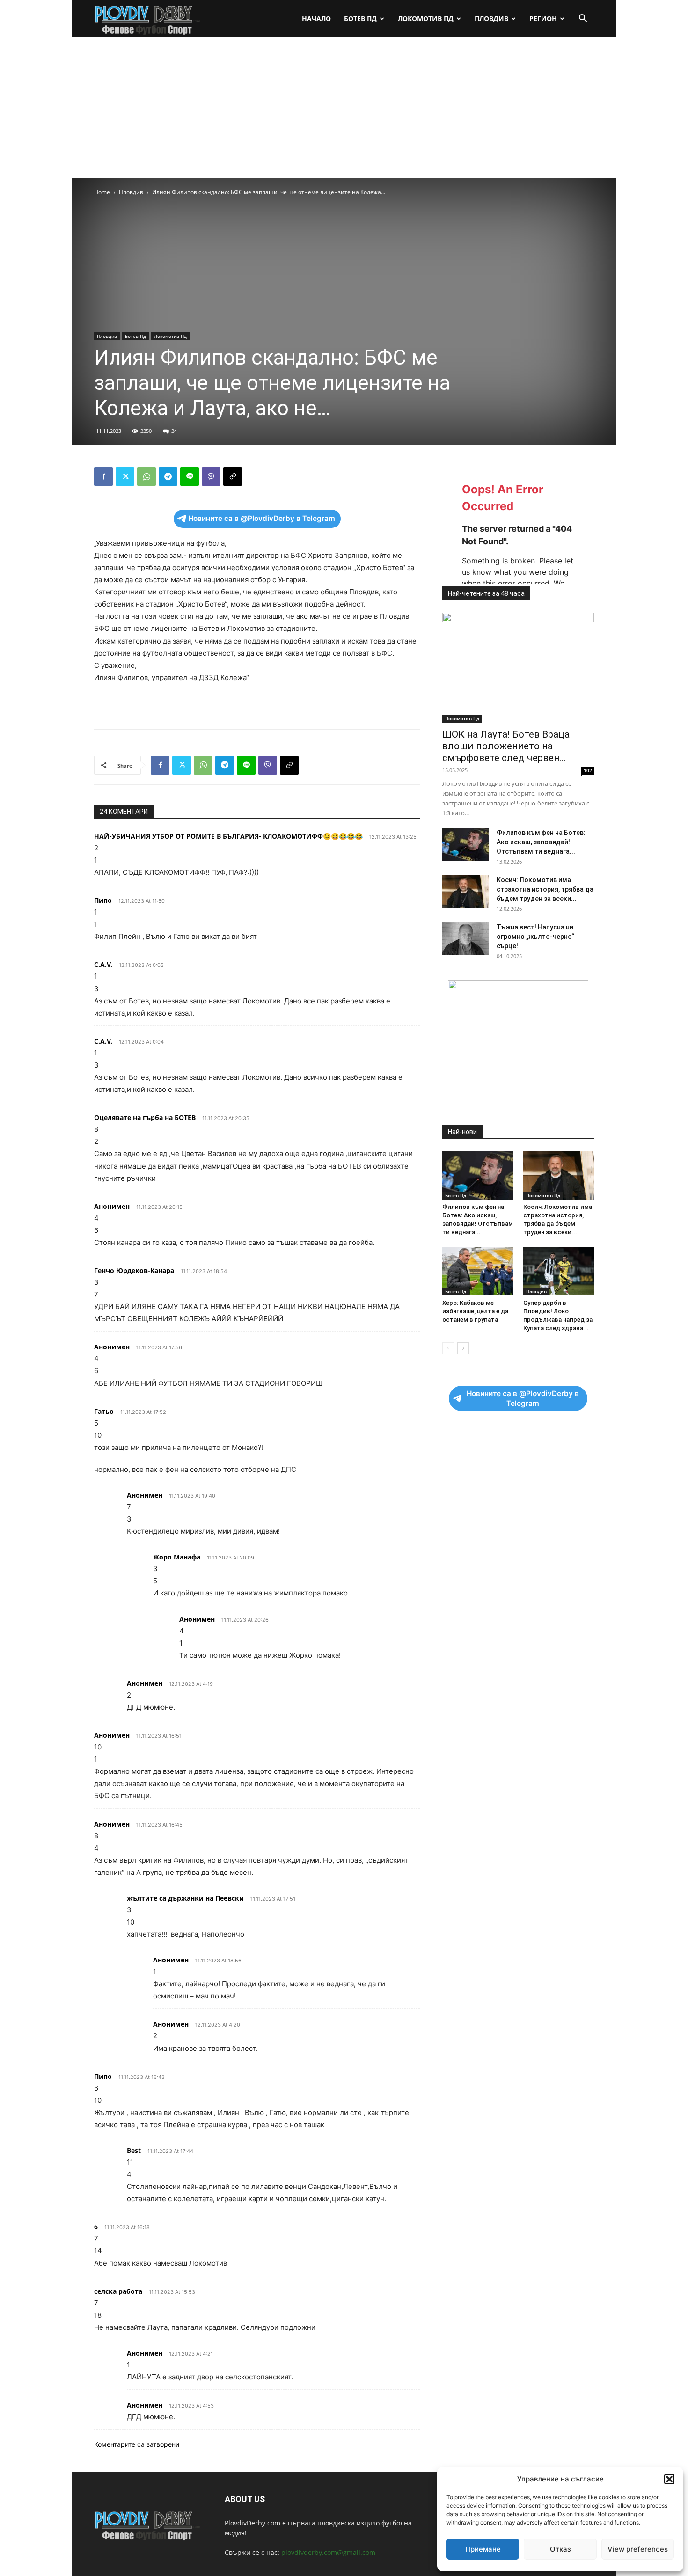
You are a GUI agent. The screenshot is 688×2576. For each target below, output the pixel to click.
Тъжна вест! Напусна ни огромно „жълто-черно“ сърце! (535, 937)
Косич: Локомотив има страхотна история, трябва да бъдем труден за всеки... (545, 889)
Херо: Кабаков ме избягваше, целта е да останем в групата (475, 1311)
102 (588, 770)
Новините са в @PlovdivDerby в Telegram (262, 518)
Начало (316, 18)
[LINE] (190, 476)
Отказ (560, 2549)
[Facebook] (103, 476)
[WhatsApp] (146, 476)
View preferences (638, 2549)
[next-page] (463, 1348)
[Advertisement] (344, 108)
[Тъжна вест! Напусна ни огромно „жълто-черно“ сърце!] (466, 939)
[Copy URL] (233, 476)
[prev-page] (448, 1348)
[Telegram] (168, 476)
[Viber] (211, 476)
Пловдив (491, 18)
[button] (669, 2479)
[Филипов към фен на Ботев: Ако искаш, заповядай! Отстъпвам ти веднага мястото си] (466, 844)
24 (174, 431)
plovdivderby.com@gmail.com (328, 2552)
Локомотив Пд (426, 18)
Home (102, 192)
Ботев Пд (360, 18)
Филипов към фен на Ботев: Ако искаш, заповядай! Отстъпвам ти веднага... (541, 842)
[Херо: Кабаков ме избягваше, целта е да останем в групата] (478, 1271)
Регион (543, 18)
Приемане (483, 2549)
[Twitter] (125, 476)
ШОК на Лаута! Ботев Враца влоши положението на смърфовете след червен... (506, 746)
